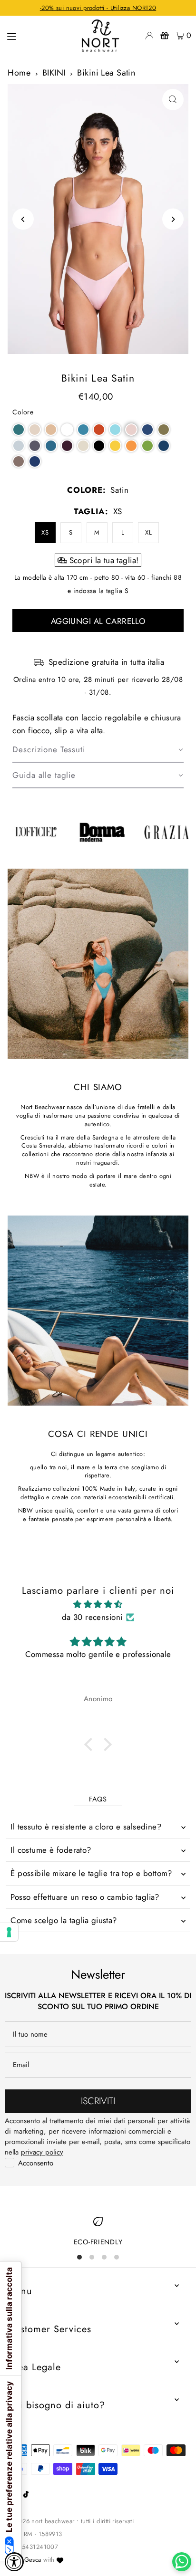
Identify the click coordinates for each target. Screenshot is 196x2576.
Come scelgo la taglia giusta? (64, 1920)
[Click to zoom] (173, 100)
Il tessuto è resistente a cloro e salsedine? (86, 1827)
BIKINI (54, 73)
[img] (98, 1604)
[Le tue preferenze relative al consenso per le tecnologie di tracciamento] (9, 1932)
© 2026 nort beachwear (41, 2521)
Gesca (33, 2560)
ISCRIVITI (98, 2101)
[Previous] (23, 219)
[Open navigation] (38, 35)
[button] (19, 430)
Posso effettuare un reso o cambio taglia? (85, 1897)
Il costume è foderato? (51, 1850)
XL (148, 532)
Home (19, 73)
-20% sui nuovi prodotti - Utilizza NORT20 (98, 8)
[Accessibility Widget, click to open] (14, 2562)
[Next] (173, 219)
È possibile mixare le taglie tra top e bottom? (91, 1873)
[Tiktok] (26, 2495)
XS (45, 532)
